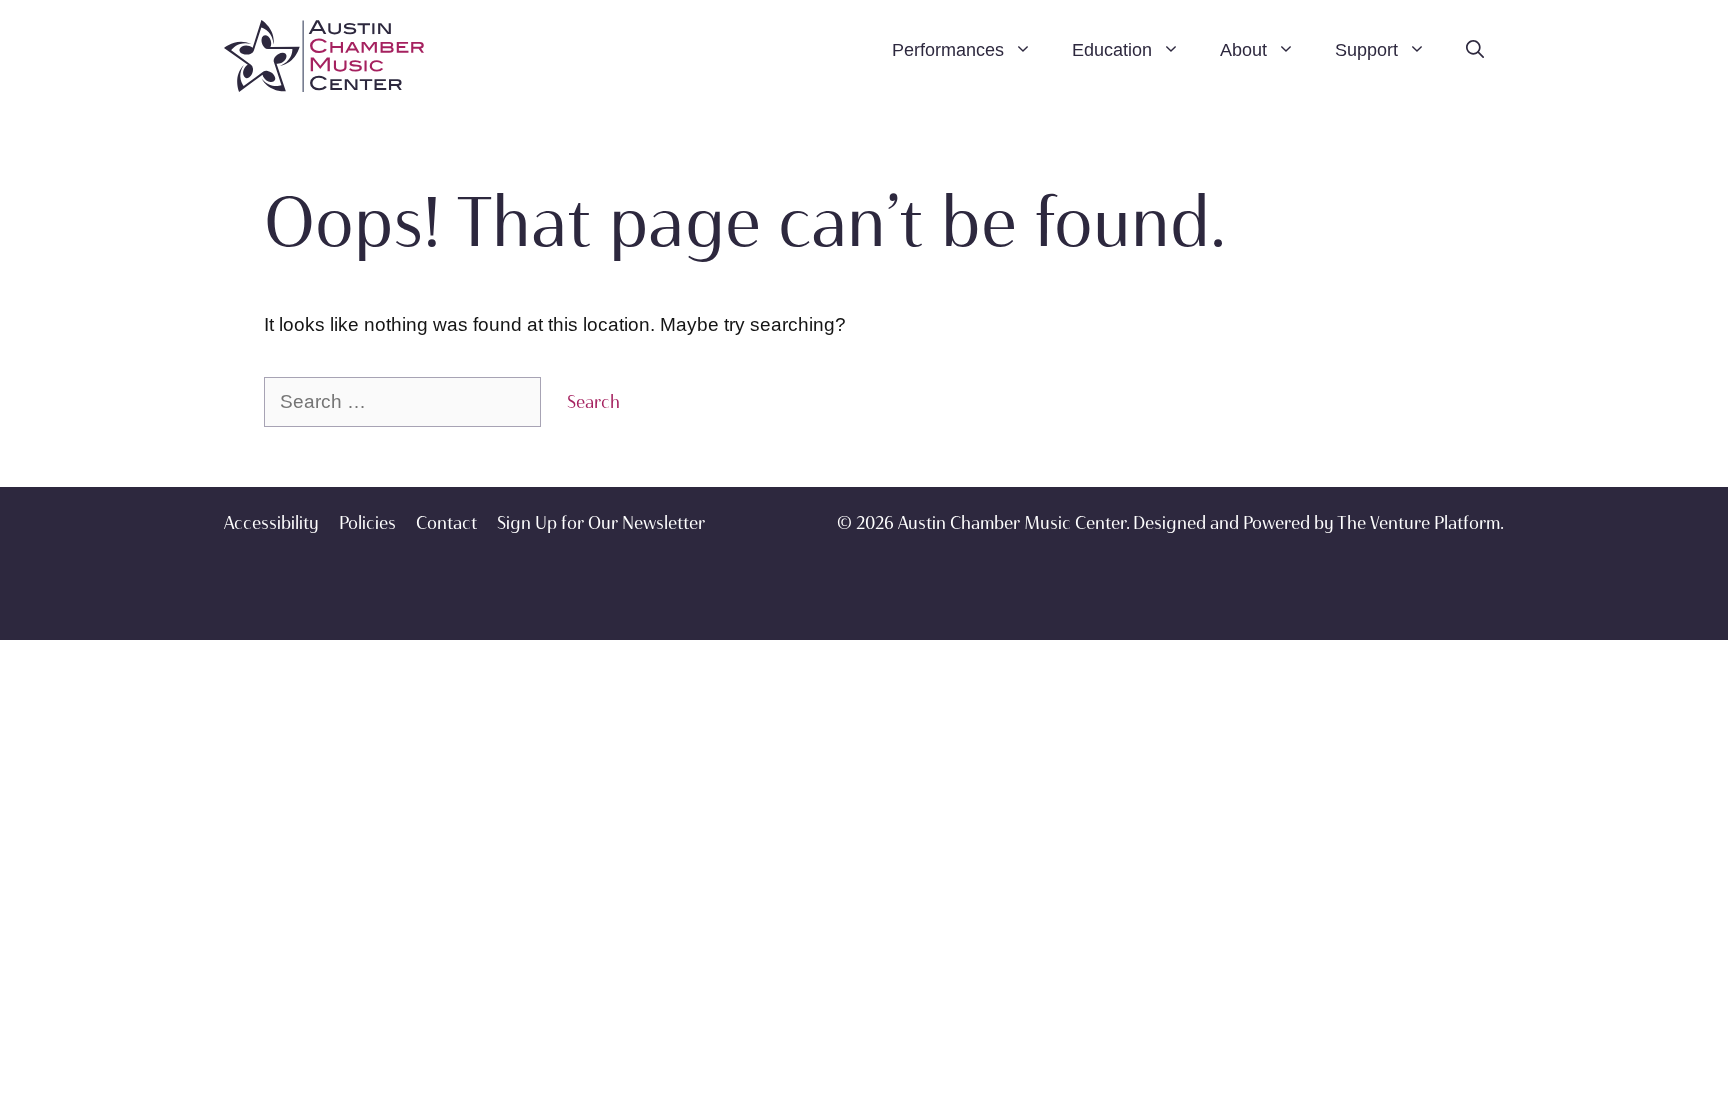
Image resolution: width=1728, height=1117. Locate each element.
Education (1112, 50)
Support (1366, 50)
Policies (367, 523)
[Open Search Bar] (1475, 50)
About (1243, 50)
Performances (948, 50)
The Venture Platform (1418, 523)
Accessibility (271, 523)
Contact (446, 523)
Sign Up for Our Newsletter (601, 523)
